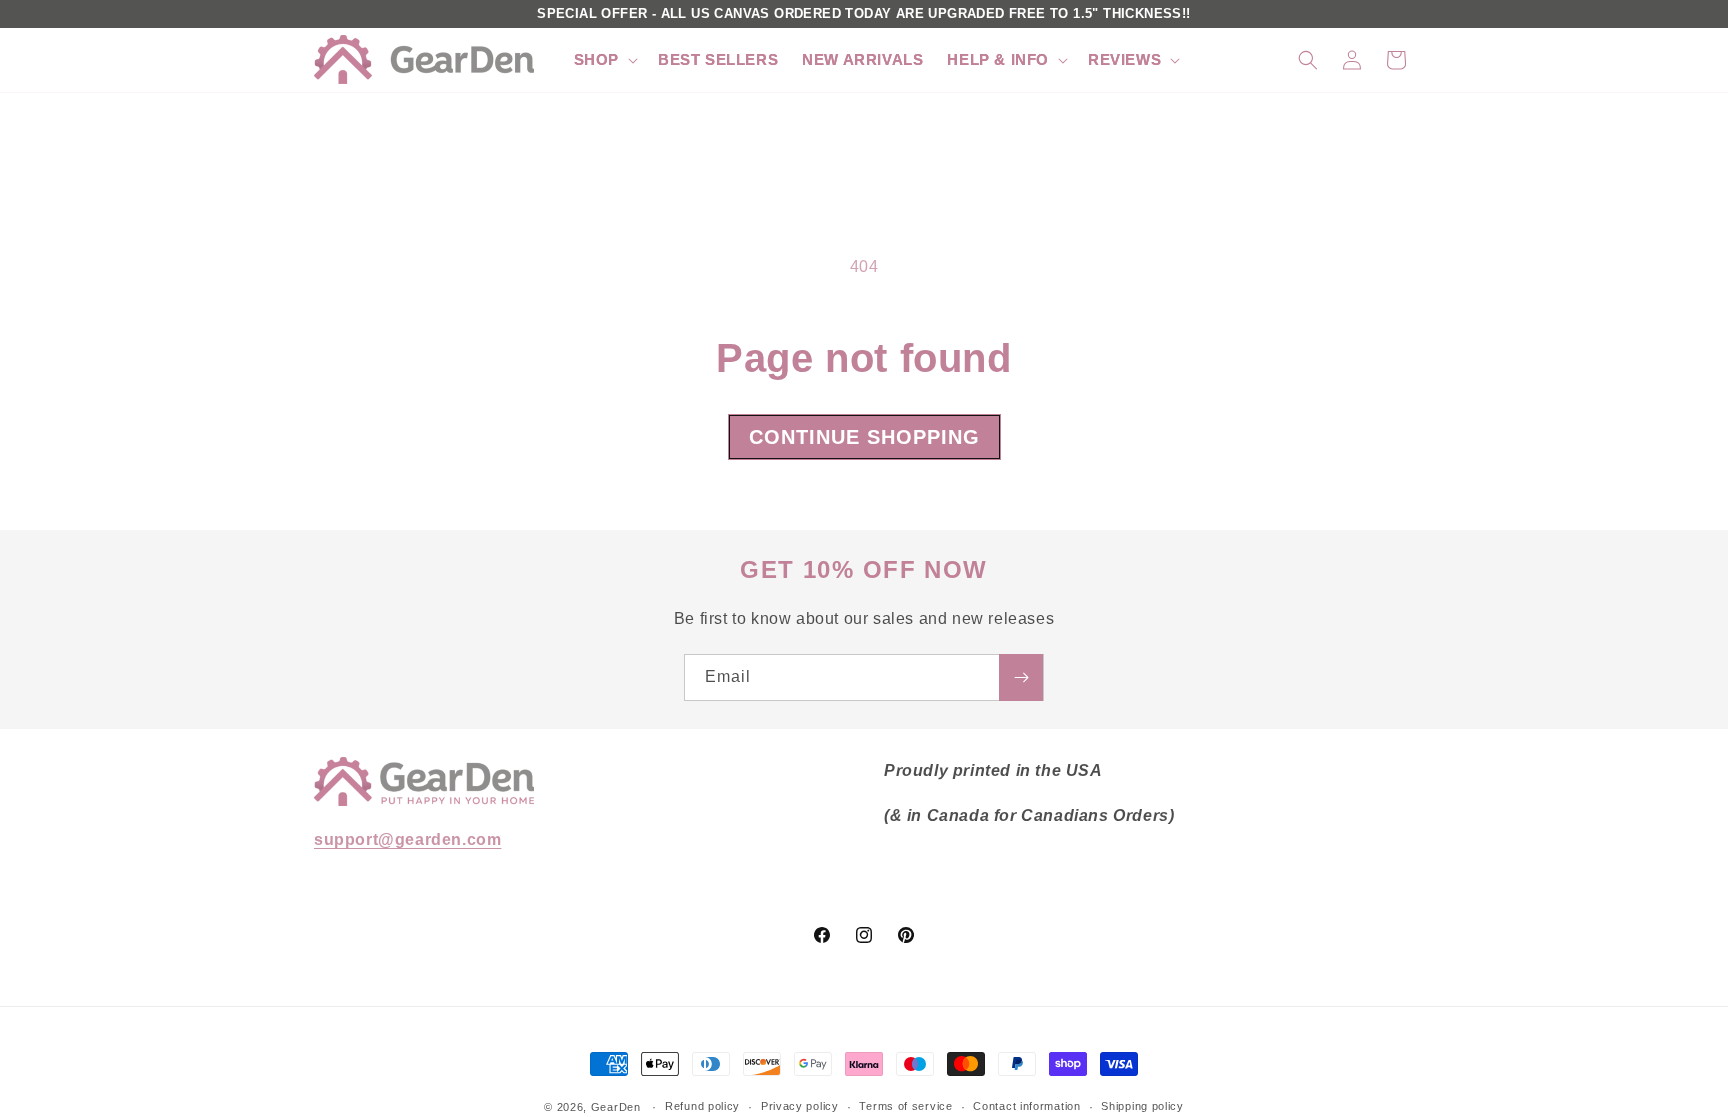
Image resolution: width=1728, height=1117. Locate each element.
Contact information (1026, 1106)
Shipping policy (1142, 1106)
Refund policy (702, 1106)
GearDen (616, 1107)
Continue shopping (864, 437)
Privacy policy (800, 1106)
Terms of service (905, 1106)
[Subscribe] (1021, 677)
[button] (604, 60)
